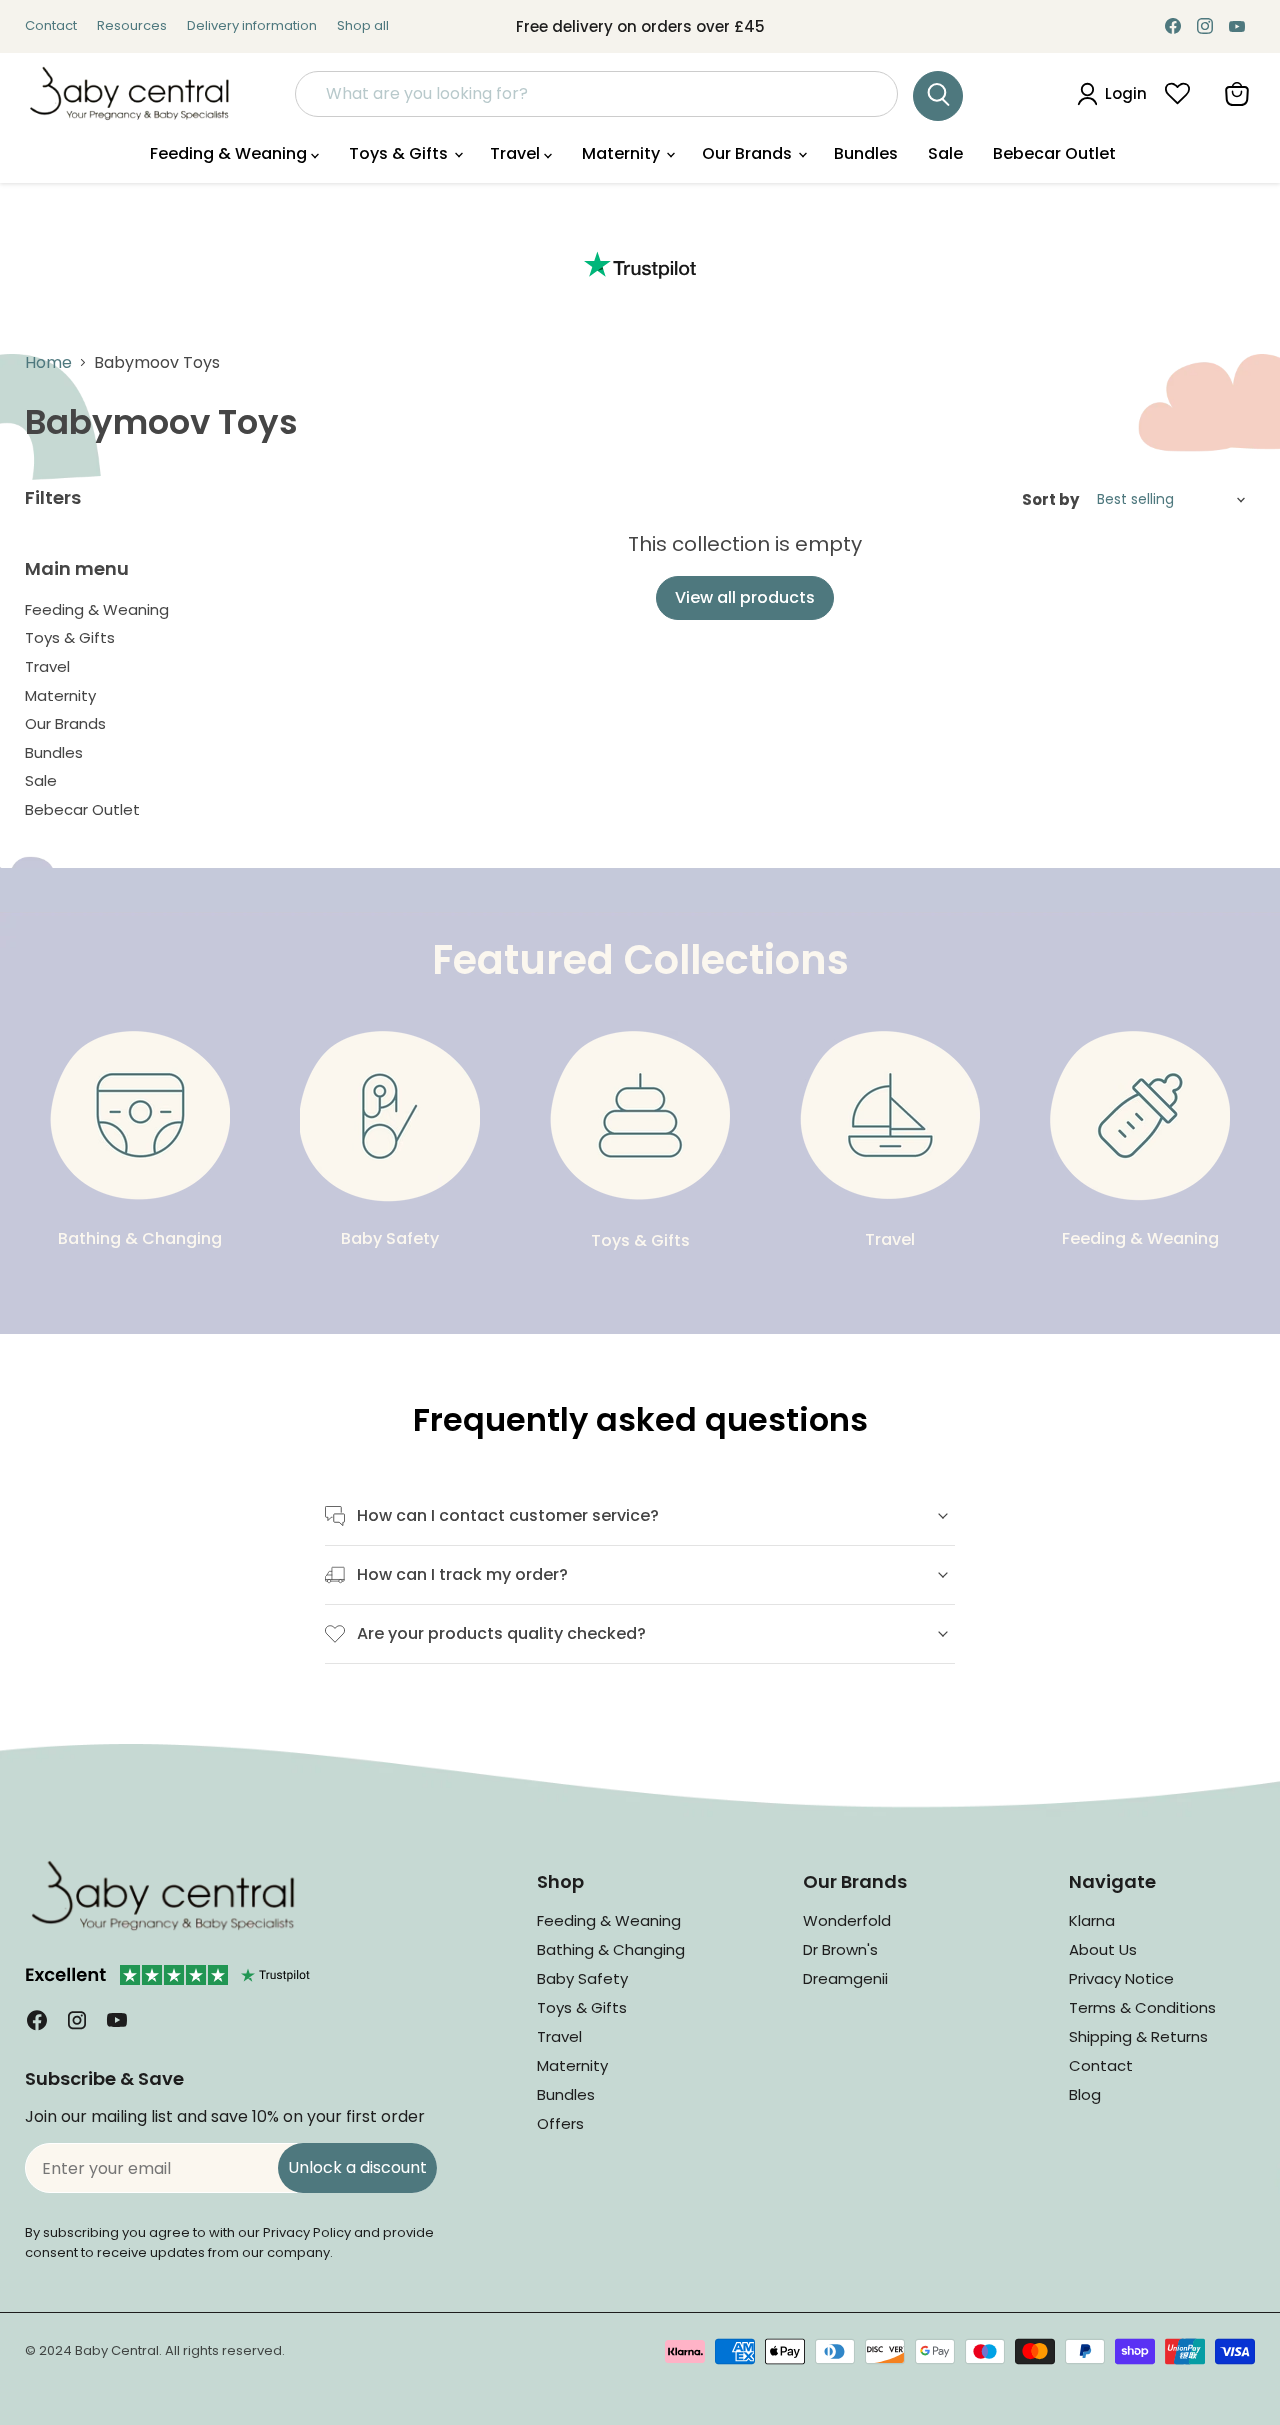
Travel (517, 153)
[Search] (938, 96)
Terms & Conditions (1142, 2007)
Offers (560, 2123)
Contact (51, 26)
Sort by (1050, 499)
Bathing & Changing (611, 1949)
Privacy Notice (1121, 1978)
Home (48, 363)
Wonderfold (847, 1920)
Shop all (363, 26)
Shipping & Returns (1138, 2036)
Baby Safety (582, 1978)
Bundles (866, 153)
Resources (132, 26)
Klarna (1092, 1920)
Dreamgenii (845, 1978)
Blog (1085, 2094)
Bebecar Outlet (1054, 153)
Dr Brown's (840, 1949)
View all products (745, 597)
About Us (1103, 1949)
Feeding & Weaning (230, 153)
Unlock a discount (357, 2167)
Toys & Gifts (400, 153)
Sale (945, 153)
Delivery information (252, 26)
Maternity (623, 153)
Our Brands (749, 153)
